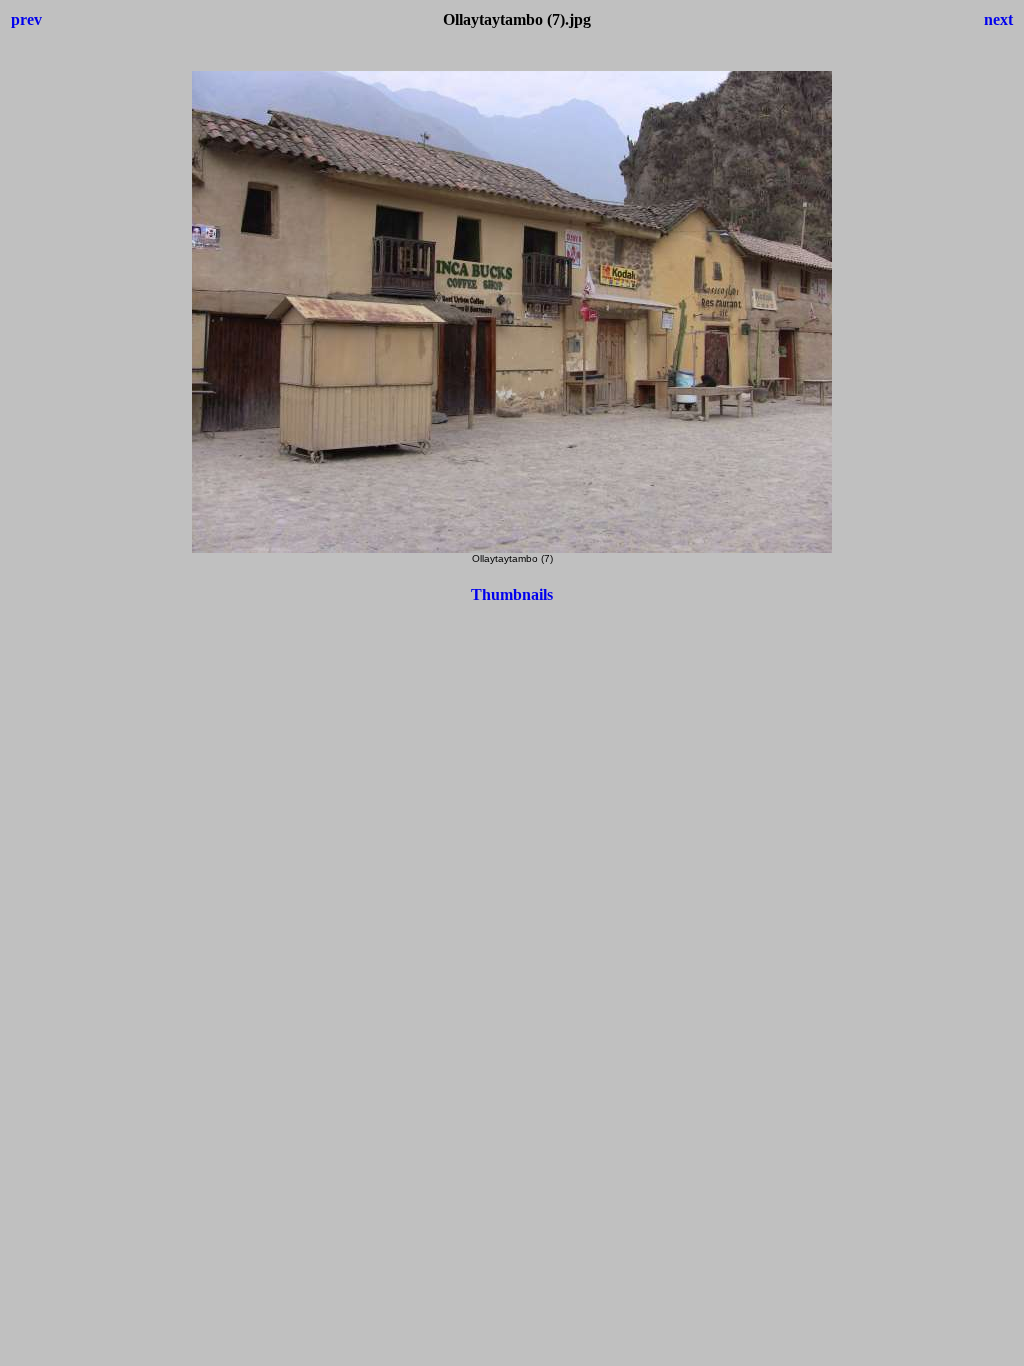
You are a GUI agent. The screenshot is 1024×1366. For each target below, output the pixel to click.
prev (26, 19)
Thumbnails (512, 594)
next (998, 19)
